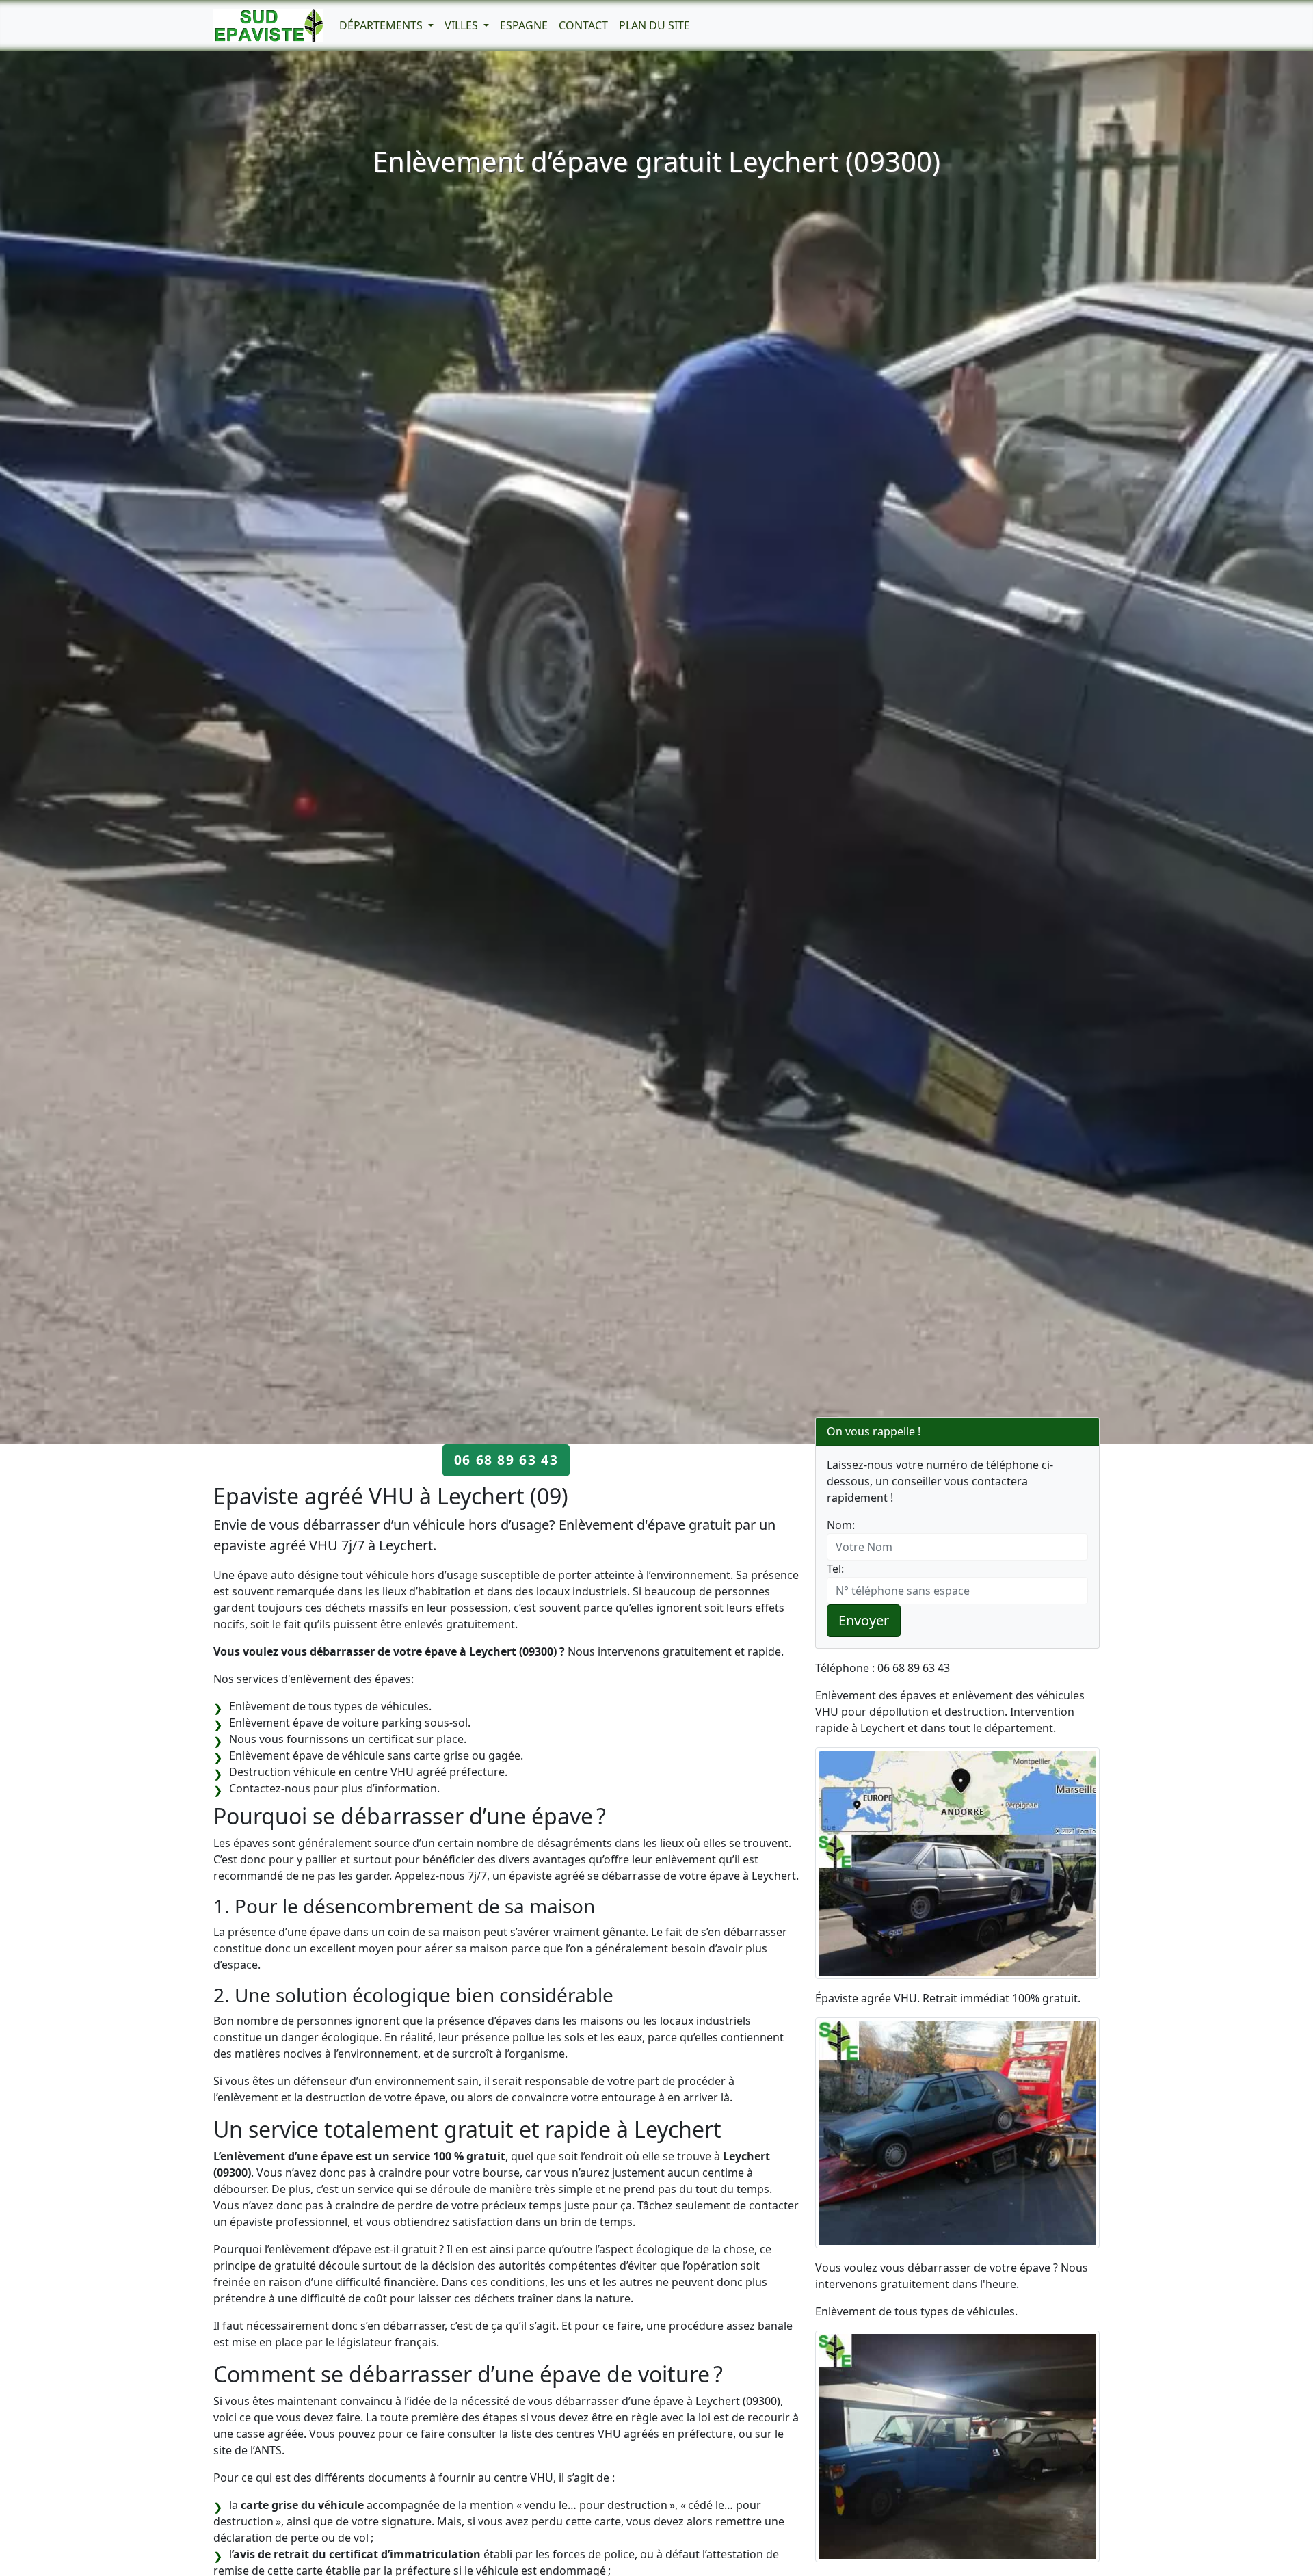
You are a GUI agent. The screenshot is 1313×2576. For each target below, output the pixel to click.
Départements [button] (382, 25)
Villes (463, 25)
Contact (583, 25)
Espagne (524, 25)
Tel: (835, 1569)
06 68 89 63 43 (506, 1460)
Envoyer (864, 1620)
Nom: (841, 1525)
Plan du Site (654, 25)
